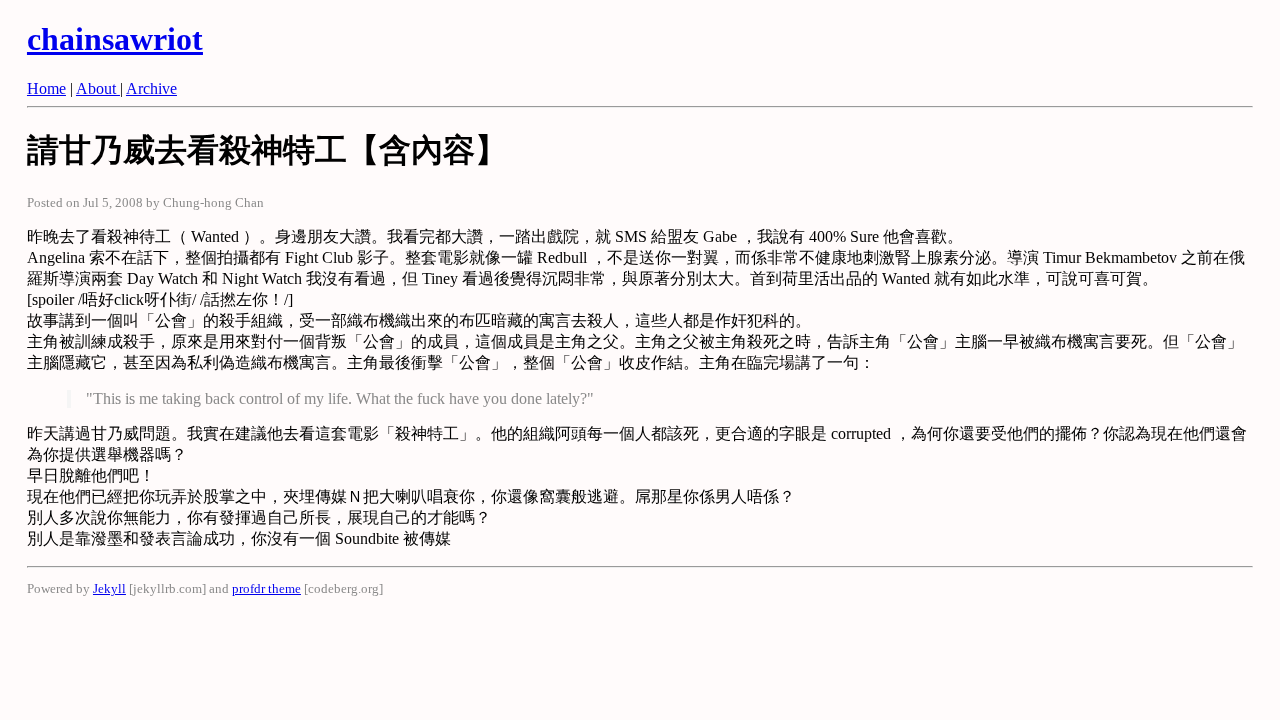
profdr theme (266, 588)
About (98, 88)
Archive (151, 88)
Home (46, 88)
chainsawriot (115, 39)
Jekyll (109, 588)
